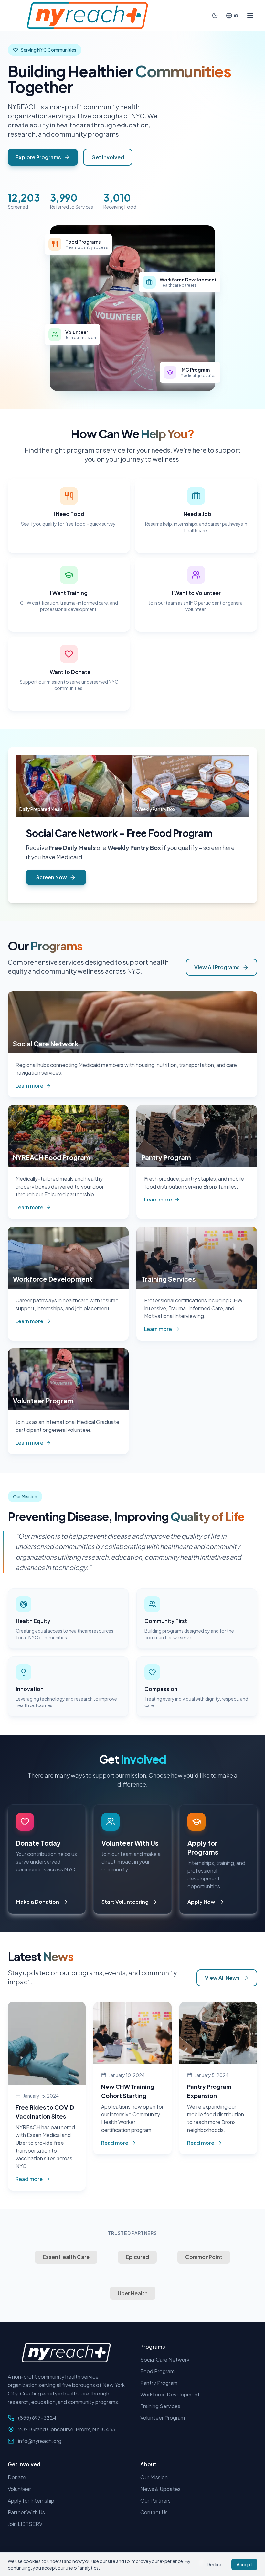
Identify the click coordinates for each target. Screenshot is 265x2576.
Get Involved (108, 157)
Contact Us (154, 2512)
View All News (222, 1978)
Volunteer (19, 2489)
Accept (244, 2564)
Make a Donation (37, 1902)
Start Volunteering (125, 1902)
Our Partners (155, 2500)
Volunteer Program (163, 2418)
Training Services (160, 2406)
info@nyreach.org (40, 2441)
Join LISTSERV (25, 2524)
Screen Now (52, 877)
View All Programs (217, 967)
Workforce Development (170, 2394)
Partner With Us (26, 2512)
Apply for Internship (31, 2500)
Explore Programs (38, 157)
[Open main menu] (250, 16)
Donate (17, 2477)
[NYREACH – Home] (87, 15)
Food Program (157, 2371)
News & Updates (160, 2489)
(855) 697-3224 (37, 2418)
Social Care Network (72, 833)
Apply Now (201, 1902)
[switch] (215, 16)
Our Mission (154, 2477)
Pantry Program (159, 2383)
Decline (215, 2564)
